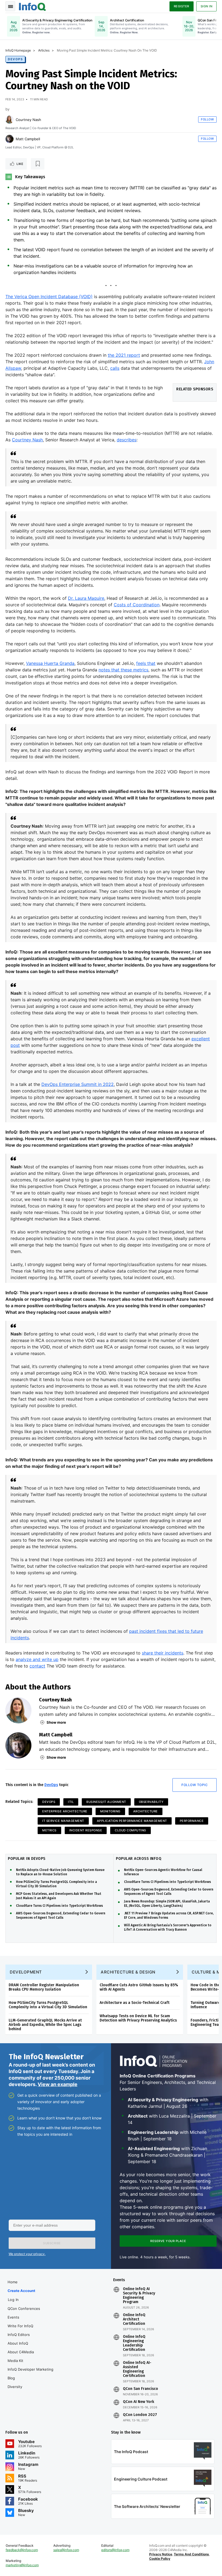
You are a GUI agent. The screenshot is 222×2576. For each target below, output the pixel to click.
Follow (207, 119)
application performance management (132, 1821)
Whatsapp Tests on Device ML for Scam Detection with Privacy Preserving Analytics (138, 2018)
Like (20, 164)
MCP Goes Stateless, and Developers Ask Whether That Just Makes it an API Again (59, 1896)
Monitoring (110, 1811)
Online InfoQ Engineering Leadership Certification (134, 2343)
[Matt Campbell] (9, 139)
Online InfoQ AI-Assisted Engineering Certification (137, 2369)
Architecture (146, 1811)
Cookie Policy (160, 2559)
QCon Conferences (24, 2309)
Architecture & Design (128, 1972)
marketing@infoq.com (22, 2565)
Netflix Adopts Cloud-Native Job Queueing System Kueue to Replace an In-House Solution (60, 1872)
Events (13, 2317)
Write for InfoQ (20, 2326)
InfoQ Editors (19, 2335)
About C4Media (21, 2352)
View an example (58, 2084)
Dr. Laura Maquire (86, 598)
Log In (13, 2300)
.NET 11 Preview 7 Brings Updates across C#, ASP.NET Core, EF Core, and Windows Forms (169, 1915)
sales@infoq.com (66, 2550)
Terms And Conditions (191, 2554)
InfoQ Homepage (18, 50)
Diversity (15, 2387)
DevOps (15, 59)
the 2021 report (124, 355)
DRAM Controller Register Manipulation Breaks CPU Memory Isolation (44, 1987)
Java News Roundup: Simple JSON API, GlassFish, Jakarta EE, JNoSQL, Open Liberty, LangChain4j (167, 1904)
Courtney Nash (28, 120)
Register (182, 6)
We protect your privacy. (27, 2254)
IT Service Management (63, 1821)
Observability (151, 1802)
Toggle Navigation (10, 6)
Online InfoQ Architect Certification (134, 2319)
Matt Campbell (28, 139)
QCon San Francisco (141, 2389)
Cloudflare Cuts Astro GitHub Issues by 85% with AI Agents (139, 1987)
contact (37, 1666)
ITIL (71, 1802)
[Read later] (38, 164)
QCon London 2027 (140, 2415)
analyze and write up (37, 1659)
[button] (52, 2243)
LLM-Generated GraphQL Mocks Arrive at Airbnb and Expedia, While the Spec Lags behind (45, 2025)
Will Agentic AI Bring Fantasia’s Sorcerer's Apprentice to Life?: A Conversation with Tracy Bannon (168, 1927)
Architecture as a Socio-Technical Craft (135, 2003)
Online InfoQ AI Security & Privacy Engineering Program (139, 2296)
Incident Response (86, 1830)
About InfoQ (18, 2343)
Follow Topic (195, 1785)
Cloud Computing (130, 1830)
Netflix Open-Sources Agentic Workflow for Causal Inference (163, 1872)
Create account (21, 2291)
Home (13, 2282)
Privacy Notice (161, 2554)
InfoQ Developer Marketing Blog (30, 2374)
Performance (192, 1821)
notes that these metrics (123, 670)
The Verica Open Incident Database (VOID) (49, 297)
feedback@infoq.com (22, 2550)
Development (26, 1972)
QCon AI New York (138, 2402)
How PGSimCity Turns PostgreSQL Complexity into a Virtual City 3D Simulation (56, 1884)
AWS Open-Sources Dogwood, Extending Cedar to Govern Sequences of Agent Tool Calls (61, 1915)
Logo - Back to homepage (32, 6)
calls (115, 368)
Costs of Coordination (137, 605)
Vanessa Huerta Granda (50, 663)
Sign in (207, 6)
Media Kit (15, 2361)
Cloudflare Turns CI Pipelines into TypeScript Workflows (59, 1906)
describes (127, 440)
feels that (146, 663)
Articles (44, 50)
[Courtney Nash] (9, 120)
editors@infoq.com (115, 2550)
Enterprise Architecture (65, 1811)
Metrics (49, 1830)
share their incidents (163, 1653)
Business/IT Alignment (106, 1802)
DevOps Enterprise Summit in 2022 (78, 1084)
